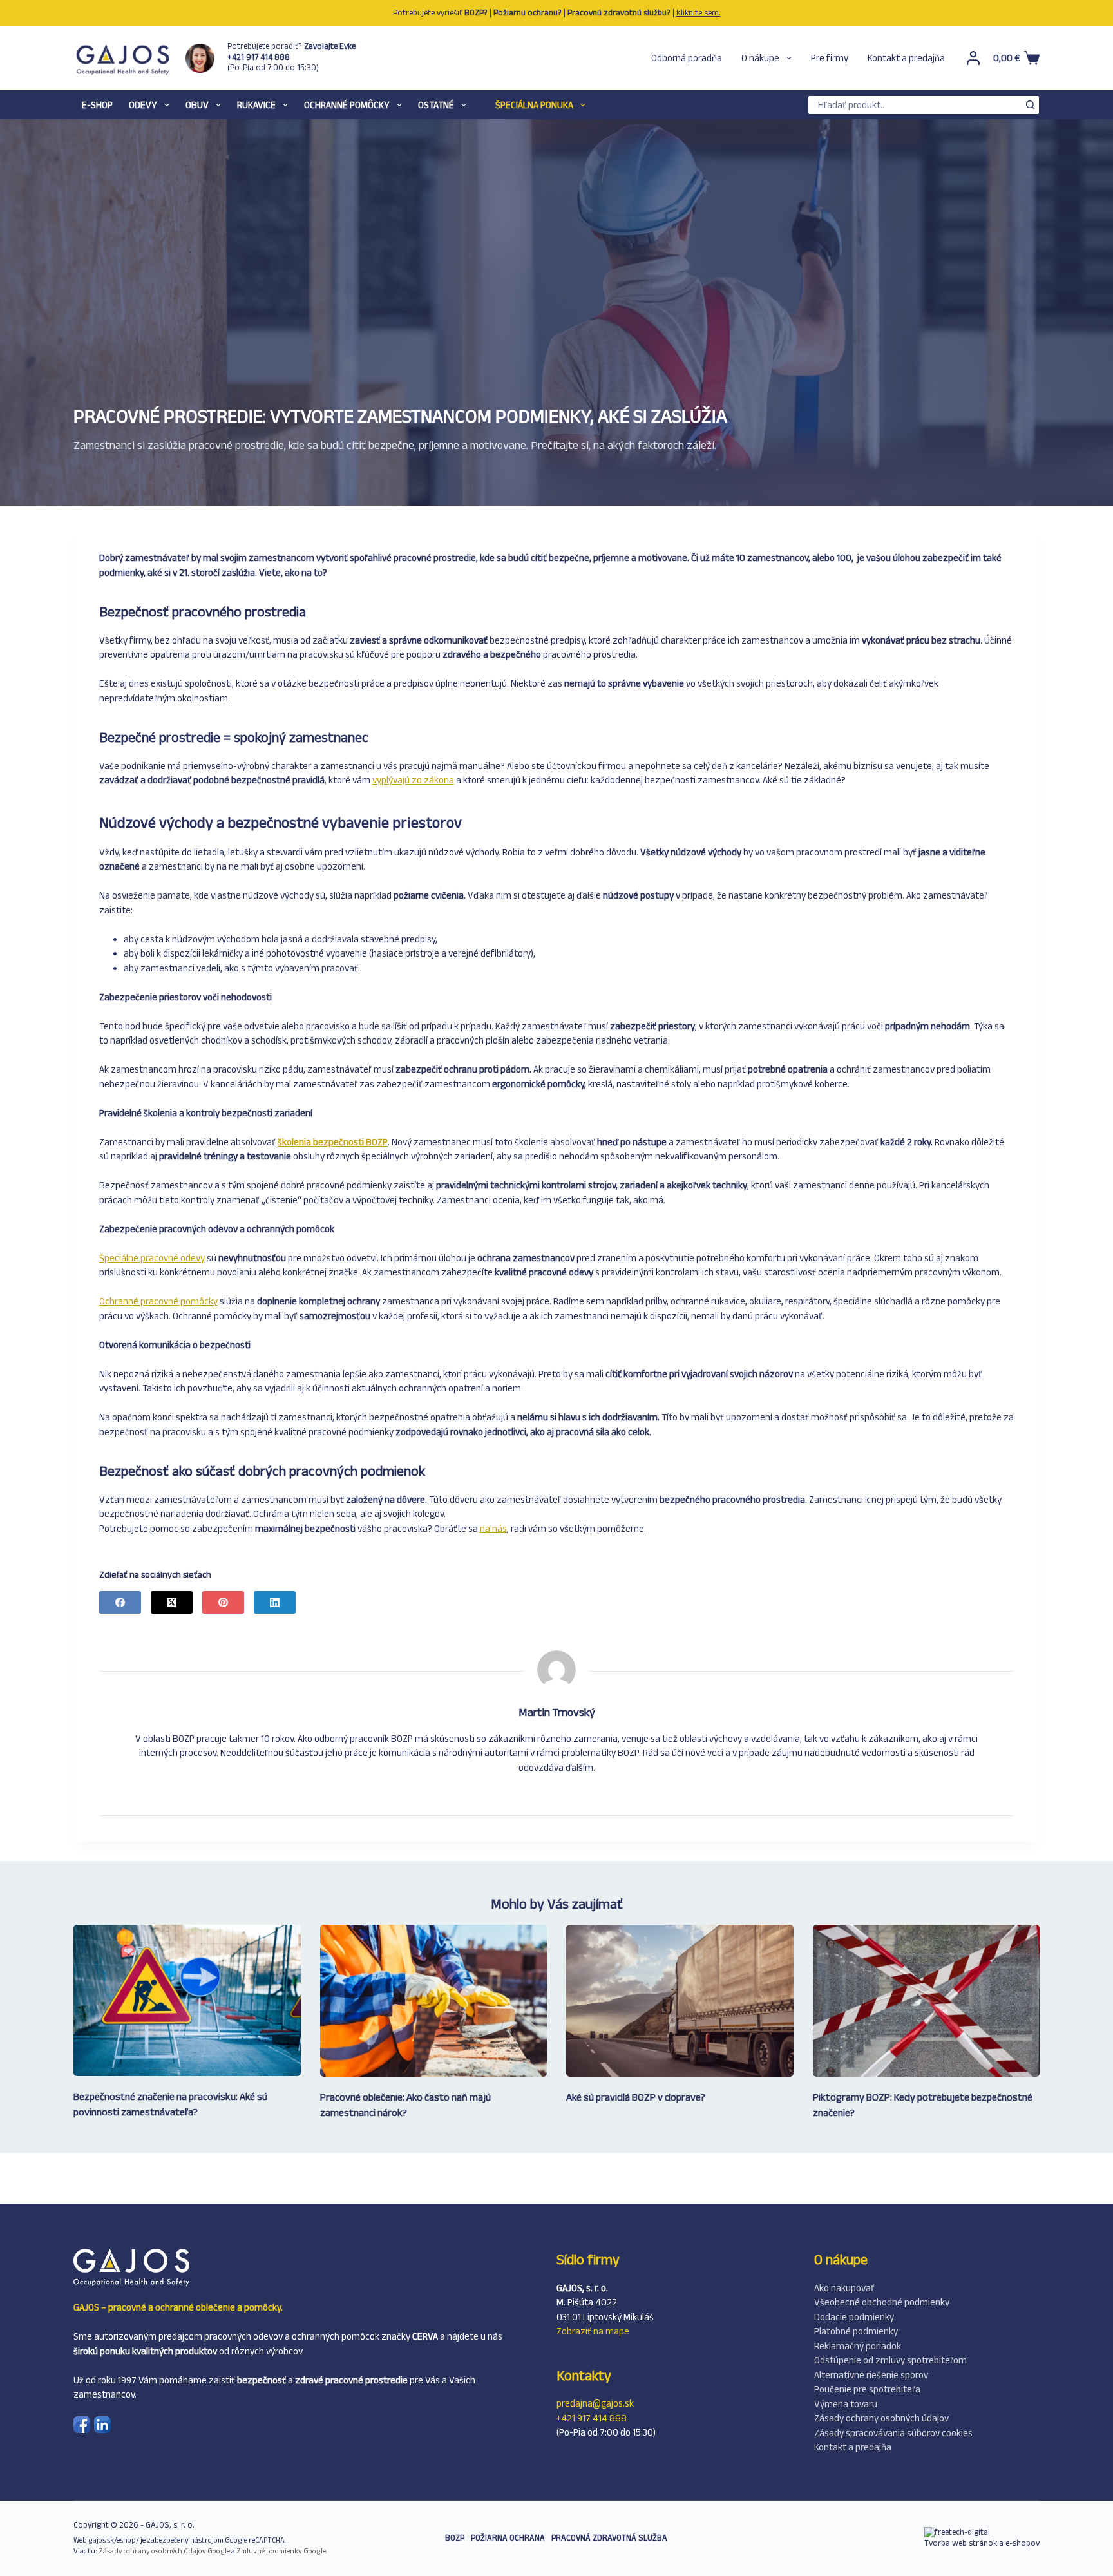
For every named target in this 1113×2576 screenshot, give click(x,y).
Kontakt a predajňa (906, 58)
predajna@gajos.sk (595, 2403)
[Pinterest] (223, 1602)
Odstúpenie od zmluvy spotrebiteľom (890, 2360)
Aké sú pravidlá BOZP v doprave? (636, 2097)
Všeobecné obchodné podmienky (882, 2302)
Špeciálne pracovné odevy (152, 1258)
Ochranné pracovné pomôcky (158, 1301)
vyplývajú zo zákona (413, 780)
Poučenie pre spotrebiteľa (867, 2389)
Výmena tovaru (846, 2404)
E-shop (97, 105)
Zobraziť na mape (593, 2331)
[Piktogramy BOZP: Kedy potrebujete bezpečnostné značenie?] (927, 2001)
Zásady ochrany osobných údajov (881, 2418)
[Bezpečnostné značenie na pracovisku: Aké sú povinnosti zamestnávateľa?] (187, 2000)
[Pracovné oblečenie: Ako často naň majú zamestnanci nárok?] (434, 2000)
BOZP (455, 2538)
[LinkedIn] (275, 1602)
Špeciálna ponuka (534, 105)
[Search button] (1030, 105)
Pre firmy (830, 58)
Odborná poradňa (687, 58)
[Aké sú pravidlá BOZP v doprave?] (680, 2000)
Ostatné (436, 105)
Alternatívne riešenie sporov (871, 2375)
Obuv (197, 105)
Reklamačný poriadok (858, 2346)
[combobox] (915, 105)
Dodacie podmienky (854, 2317)
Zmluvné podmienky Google (281, 2551)
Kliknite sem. (699, 13)
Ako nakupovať (844, 2288)
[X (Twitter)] (172, 1602)
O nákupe (760, 58)
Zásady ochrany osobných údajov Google (164, 2551)
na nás (493, 1528)
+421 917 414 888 (592, 2418)
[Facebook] (120, 1602)
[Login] (973, 58)
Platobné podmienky (856, 2331)
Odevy (143, 105)
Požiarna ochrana (508, 2538)
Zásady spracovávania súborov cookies (893, 2433)
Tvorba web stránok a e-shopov (982, 2543)
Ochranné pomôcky (347, 105)
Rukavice (256, 105)
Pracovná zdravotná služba (609, 2538)
